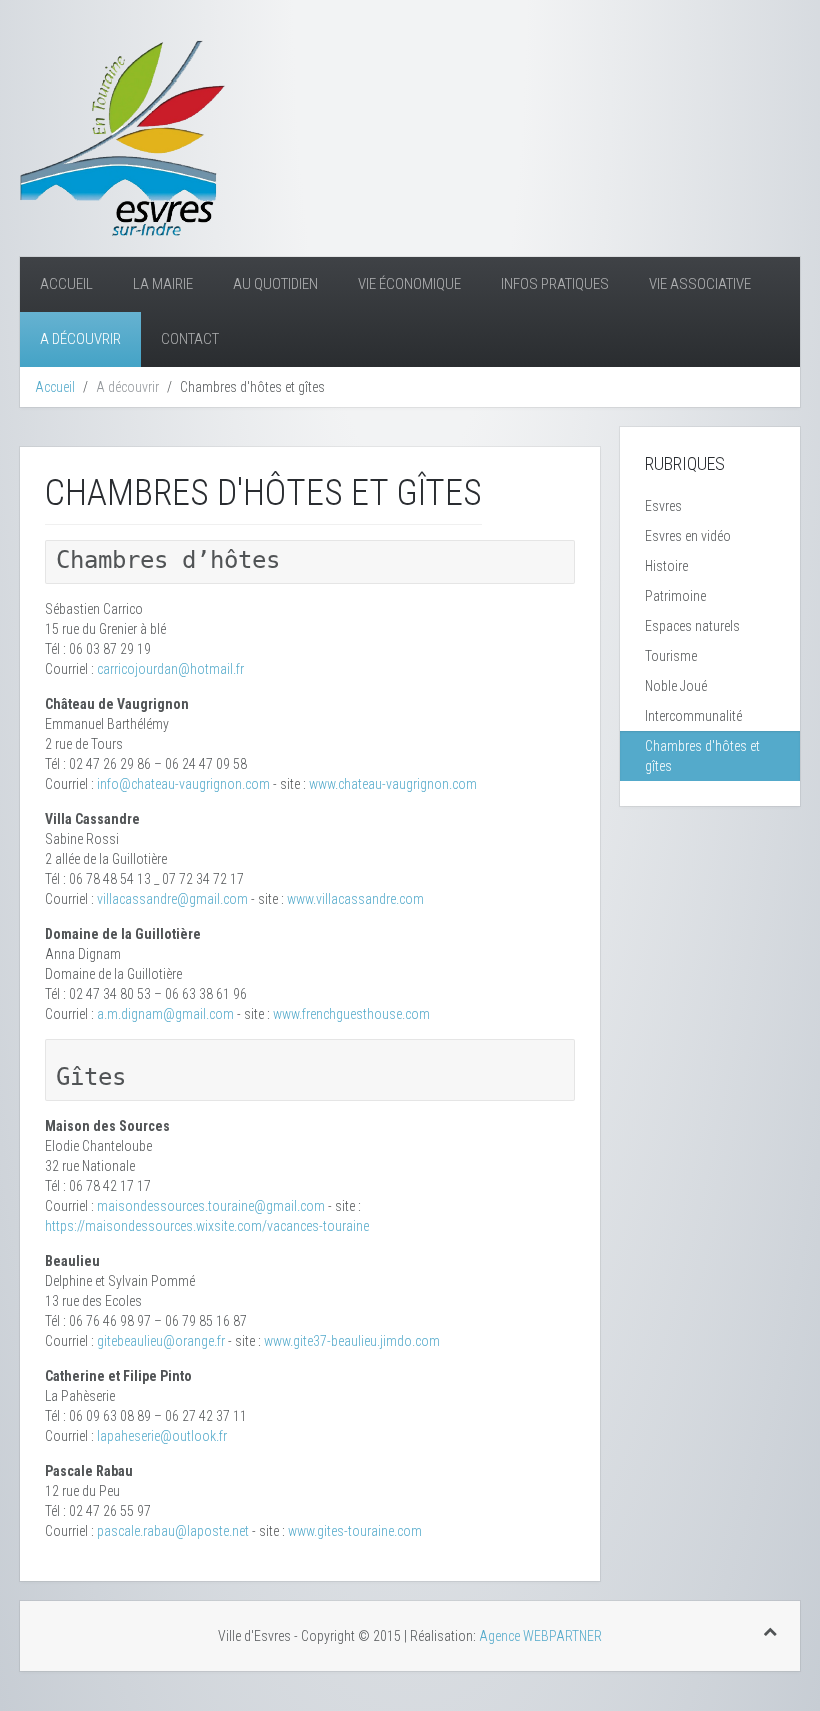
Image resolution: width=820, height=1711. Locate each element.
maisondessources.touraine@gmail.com (211, 1206)
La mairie (163, 284)
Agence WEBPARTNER (540, 1636)
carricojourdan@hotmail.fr (170, 669)
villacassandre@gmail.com (172, 899)
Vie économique (409, 284)
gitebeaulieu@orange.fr (161, 1341)
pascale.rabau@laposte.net (173, 1531)
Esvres (663, 506)
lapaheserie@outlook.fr (162, 1436)
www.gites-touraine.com (355, 1531)
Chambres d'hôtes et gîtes (702, 756)
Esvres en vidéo (688, 536)
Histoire (666, 566)
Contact (190, 339)
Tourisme (671, 656)
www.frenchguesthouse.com (351, 1014)
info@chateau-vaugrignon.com (183, 784)
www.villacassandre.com (355, 899)
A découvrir (80, 339)
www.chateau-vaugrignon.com (393, 784)
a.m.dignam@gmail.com (165, 1014)
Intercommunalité (693, 716)
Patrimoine (675, 596)
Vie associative (700, 284)
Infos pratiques (555, 284)
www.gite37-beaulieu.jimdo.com (352, 1341)
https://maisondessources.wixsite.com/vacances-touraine (207, 1226)
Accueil (66, 284)
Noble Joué (676, 686)
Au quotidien (275, 284)
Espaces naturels (692, 626)
